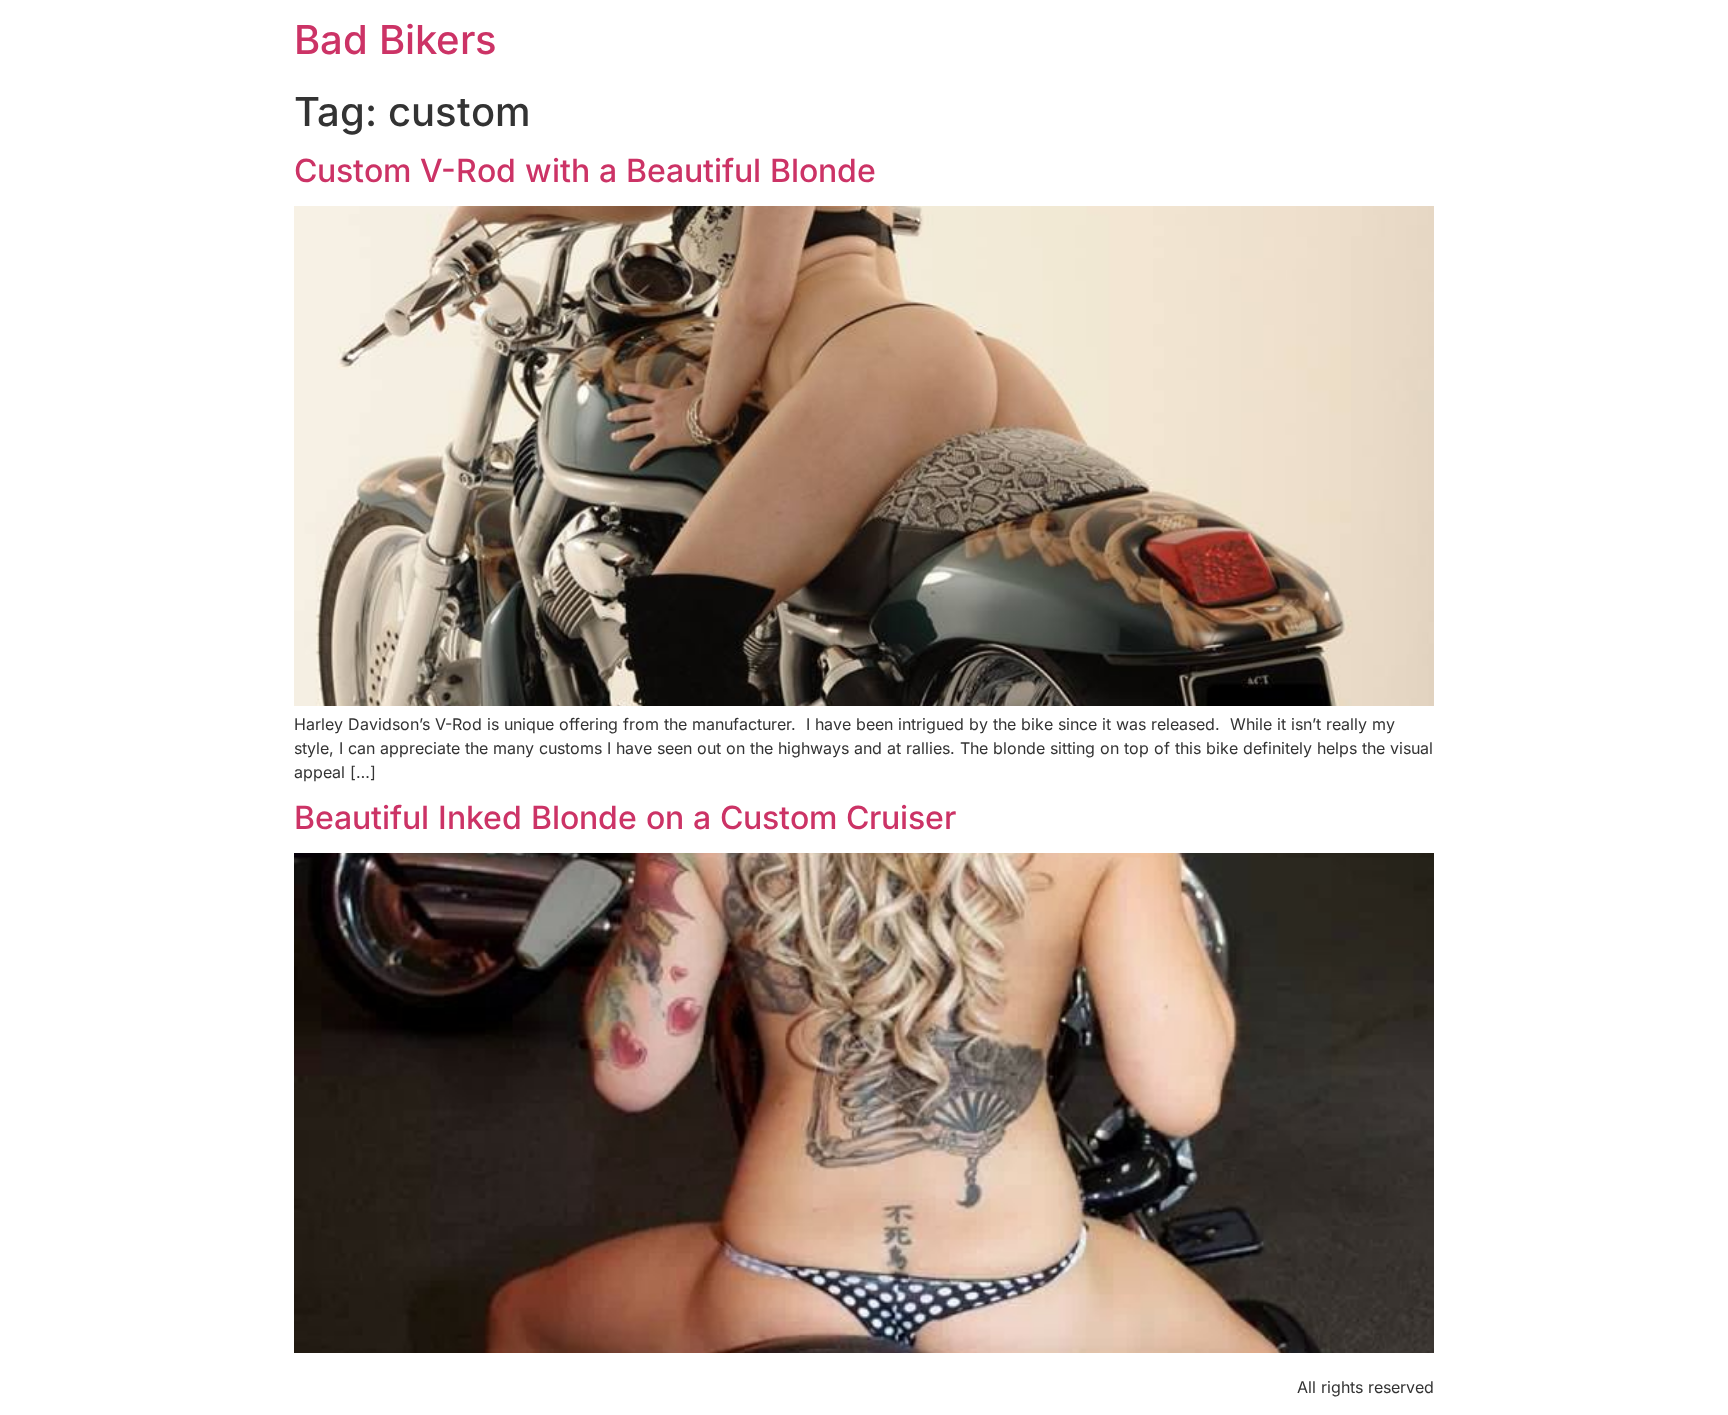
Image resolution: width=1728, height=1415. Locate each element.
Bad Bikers (395, 39)
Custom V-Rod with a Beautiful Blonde (585, 170)
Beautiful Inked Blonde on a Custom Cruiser (625, 817)
